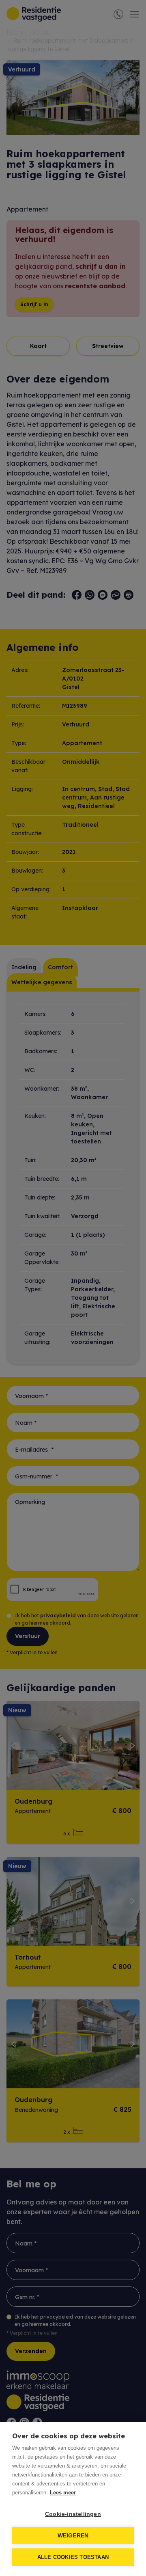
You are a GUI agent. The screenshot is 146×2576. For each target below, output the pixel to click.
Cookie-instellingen (73, 2514)
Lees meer (63, 2493)
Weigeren (73, 2536)
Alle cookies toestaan (73, 2557)
